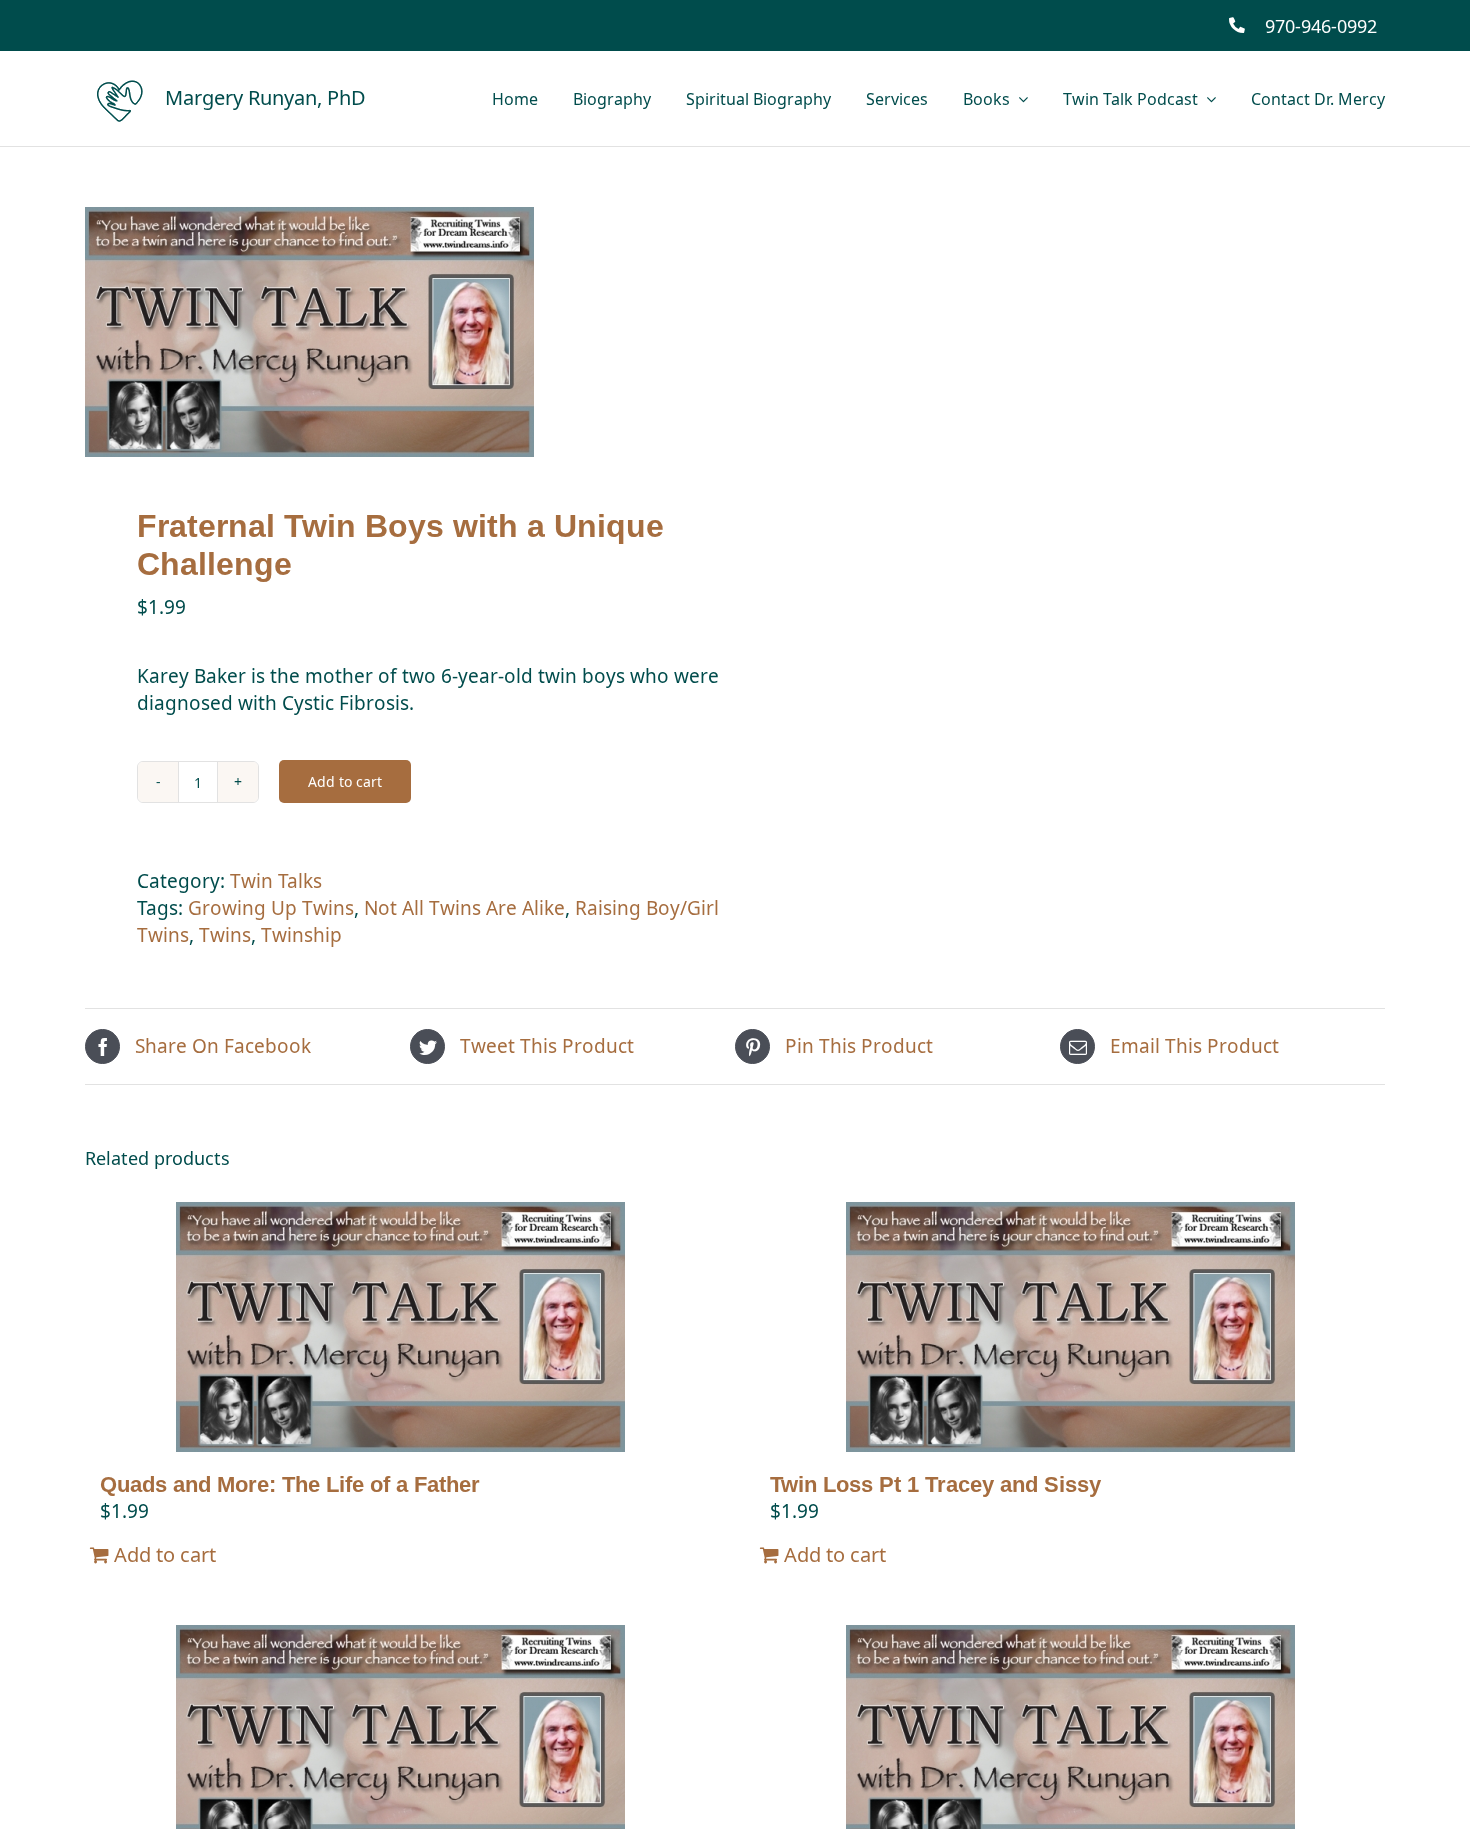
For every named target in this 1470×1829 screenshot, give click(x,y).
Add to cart (345, 781)
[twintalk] (397, 332)
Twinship (301, 935)
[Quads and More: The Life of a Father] (400, 1327)
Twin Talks (276, 881)
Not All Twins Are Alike (464, 908)
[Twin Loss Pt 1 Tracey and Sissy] (1070, 1327)
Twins (225, 935)
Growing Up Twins (271, 908)
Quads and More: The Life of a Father (290, 1484)
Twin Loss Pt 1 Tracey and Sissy (935, 1484)
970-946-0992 (1321, 26)
